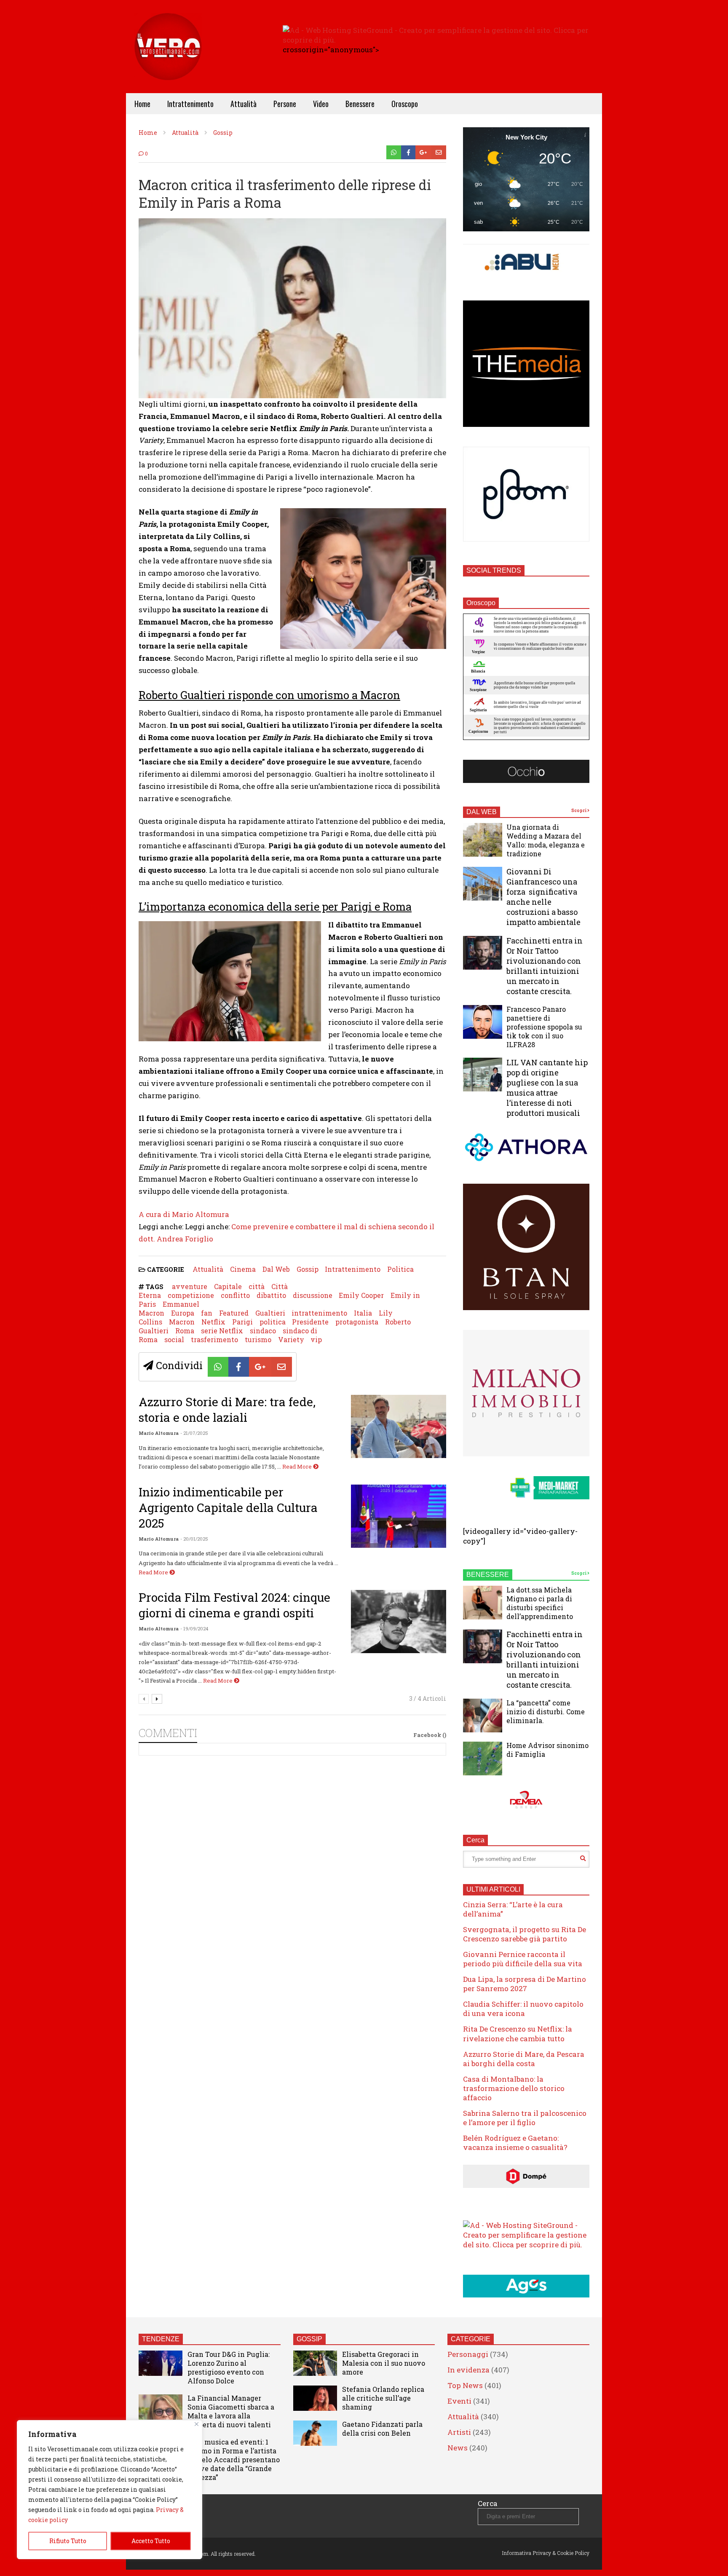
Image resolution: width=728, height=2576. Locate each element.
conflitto (235, 1295)
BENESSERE (488, 1575)
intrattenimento (319, 1313)
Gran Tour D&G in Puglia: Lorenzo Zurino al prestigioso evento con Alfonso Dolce (229, 2367)
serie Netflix (222, 1331)
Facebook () (430, 1735)
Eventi (459, 2401)
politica (273, 1322)
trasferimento (214, 1339)
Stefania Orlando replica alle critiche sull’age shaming (383, 2398)
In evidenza (468, 2370)
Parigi (242, 1322)
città (257, 1286)
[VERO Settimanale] (168, 59)
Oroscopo (405, 104)
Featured (234, 1313)
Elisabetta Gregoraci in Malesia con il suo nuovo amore (384, 2363)
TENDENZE (161, 2339)
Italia (363, 1313)
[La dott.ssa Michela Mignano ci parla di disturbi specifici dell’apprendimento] (483, 1603)
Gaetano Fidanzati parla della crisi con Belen (382, 2429)
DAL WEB (482, 812)
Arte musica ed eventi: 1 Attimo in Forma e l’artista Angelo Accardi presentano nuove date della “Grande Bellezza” (234, 2459)
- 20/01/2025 (194, 1539)
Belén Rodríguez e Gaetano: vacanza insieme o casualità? (515, 2143)
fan (207, 1313)
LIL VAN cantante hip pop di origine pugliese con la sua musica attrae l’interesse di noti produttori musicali (547, 1088)
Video (321, 104)
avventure (190, 1286)
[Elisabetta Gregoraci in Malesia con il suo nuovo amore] (315, 2363)
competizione (191, 1295)
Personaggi (468, 2354)
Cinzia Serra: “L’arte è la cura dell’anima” (513, 1909)
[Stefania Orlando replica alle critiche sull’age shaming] (315, 2398)
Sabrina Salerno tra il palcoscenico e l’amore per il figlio (525, 2118)
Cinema (243, 1269)
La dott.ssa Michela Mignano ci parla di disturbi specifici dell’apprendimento (540, 1603)
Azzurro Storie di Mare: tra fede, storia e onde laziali (227, 1410)
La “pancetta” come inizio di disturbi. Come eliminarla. (546, 1712)
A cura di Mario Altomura (184, 1214)
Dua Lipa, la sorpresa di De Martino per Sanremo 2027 (525, 1984)
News (458, 2448)
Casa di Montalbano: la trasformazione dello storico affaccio (514, 2088)
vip (316, 1339)
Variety (291, 1339)
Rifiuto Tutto (68, 2541)
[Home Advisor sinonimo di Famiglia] (483, 1758)
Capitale (228, 1286)
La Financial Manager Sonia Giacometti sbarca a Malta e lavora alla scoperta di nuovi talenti (231, 2411)
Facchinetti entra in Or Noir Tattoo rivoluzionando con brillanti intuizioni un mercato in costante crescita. (545, 966)
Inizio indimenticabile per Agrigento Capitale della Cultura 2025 (228, 1508)
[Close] (197, 2424)
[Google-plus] (423, 152)
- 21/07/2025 (194, 1433)
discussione (313, 1295)
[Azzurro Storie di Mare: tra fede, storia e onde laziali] (399, 1426)
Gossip (308, 1269)
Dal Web (276, 1269)
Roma (185, 1331)
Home (142, 104)
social (174, 1339)
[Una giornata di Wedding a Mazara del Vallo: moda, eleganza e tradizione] (483, 840)
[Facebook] (408, 152)
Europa (183, 1313)
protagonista (357, 1322)
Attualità (244, 104)
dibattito (271, 1295)
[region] (110, 2490)
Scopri (579, 811)
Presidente (310, 1322)
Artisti (459, 2432)
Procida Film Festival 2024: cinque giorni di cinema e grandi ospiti (234, 1605)
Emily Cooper (361, 1295)
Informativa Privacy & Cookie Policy (546, 2553)
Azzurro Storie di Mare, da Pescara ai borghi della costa (524, 2059)
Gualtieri (270, 1313)
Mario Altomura (159, 1433)
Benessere (360, 104)
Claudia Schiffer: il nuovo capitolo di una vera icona (523, 2009)
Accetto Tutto (151, 2541)
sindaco (263, 1331)
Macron (182, 1322)
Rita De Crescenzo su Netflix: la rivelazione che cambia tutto (518, 2033)
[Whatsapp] (394, 152)
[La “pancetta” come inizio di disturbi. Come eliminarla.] (483, 1716)
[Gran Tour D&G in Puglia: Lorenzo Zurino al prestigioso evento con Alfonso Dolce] (161, 2363)
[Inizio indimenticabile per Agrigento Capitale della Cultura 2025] (399, 1516)
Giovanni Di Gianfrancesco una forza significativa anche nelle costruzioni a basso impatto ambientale (543, 897)
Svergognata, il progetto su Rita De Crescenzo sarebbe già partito (525, 1934)
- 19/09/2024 (194, 1628)
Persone (285, 104)
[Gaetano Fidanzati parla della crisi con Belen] (315, 2433)
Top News (465, 2385)
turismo (258, 1339)
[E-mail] (439, 152)
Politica (400, 1269)
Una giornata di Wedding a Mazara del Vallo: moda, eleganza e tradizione (546, 840)
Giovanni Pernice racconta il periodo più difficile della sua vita (523, 1959)
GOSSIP (309, 2339)
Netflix (213, 1322)
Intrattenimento (190, 104)
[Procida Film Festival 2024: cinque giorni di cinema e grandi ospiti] (399, 1622)
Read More (298, 1466)
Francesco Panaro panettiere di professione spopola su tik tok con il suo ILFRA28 (544, 1027)
